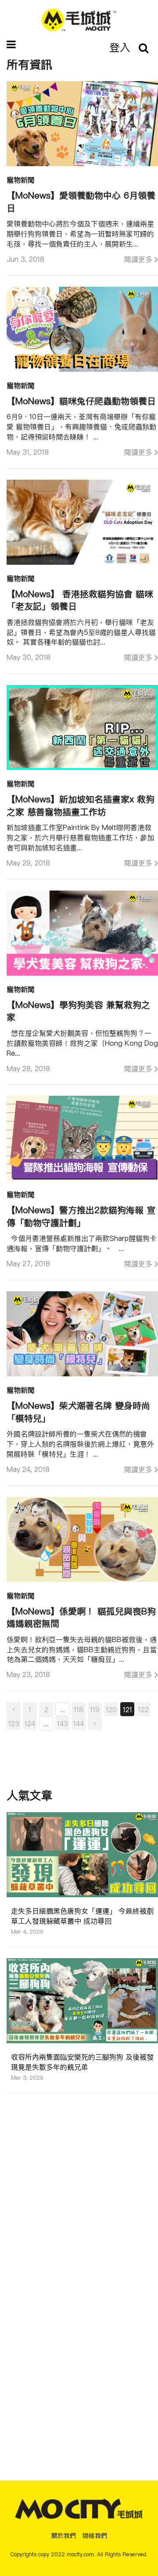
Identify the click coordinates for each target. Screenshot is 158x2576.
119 (95, 1710)
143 (63, 1724)
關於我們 (64, 2536)
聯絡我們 (95, 2536)
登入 (120, 47)
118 (79, 1710)
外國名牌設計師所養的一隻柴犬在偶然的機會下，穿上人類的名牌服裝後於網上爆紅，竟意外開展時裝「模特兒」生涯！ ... (80, 1444)
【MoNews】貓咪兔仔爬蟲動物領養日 (81, 401)
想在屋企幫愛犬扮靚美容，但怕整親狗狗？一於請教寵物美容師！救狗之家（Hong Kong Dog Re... (82, 1043)
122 (144, 1710)
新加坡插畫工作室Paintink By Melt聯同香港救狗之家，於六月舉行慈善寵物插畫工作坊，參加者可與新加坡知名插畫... (80, 837)
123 (14, 1724)
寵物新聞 (21, 180)
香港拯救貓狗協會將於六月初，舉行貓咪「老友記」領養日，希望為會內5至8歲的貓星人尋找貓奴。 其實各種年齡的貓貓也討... (81, 632)
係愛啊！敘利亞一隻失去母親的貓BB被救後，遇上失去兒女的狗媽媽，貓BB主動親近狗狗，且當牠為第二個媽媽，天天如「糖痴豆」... (82, 1650)
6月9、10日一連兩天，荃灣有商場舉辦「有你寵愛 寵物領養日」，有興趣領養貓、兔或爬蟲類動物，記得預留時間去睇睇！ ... (81, 427)
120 (111, 1710)
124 (30, 1724)
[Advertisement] (83, 2174)
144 (79, 1724)
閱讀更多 (138, 259)
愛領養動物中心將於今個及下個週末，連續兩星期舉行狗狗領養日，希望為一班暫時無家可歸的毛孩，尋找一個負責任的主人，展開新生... (80, 234)
